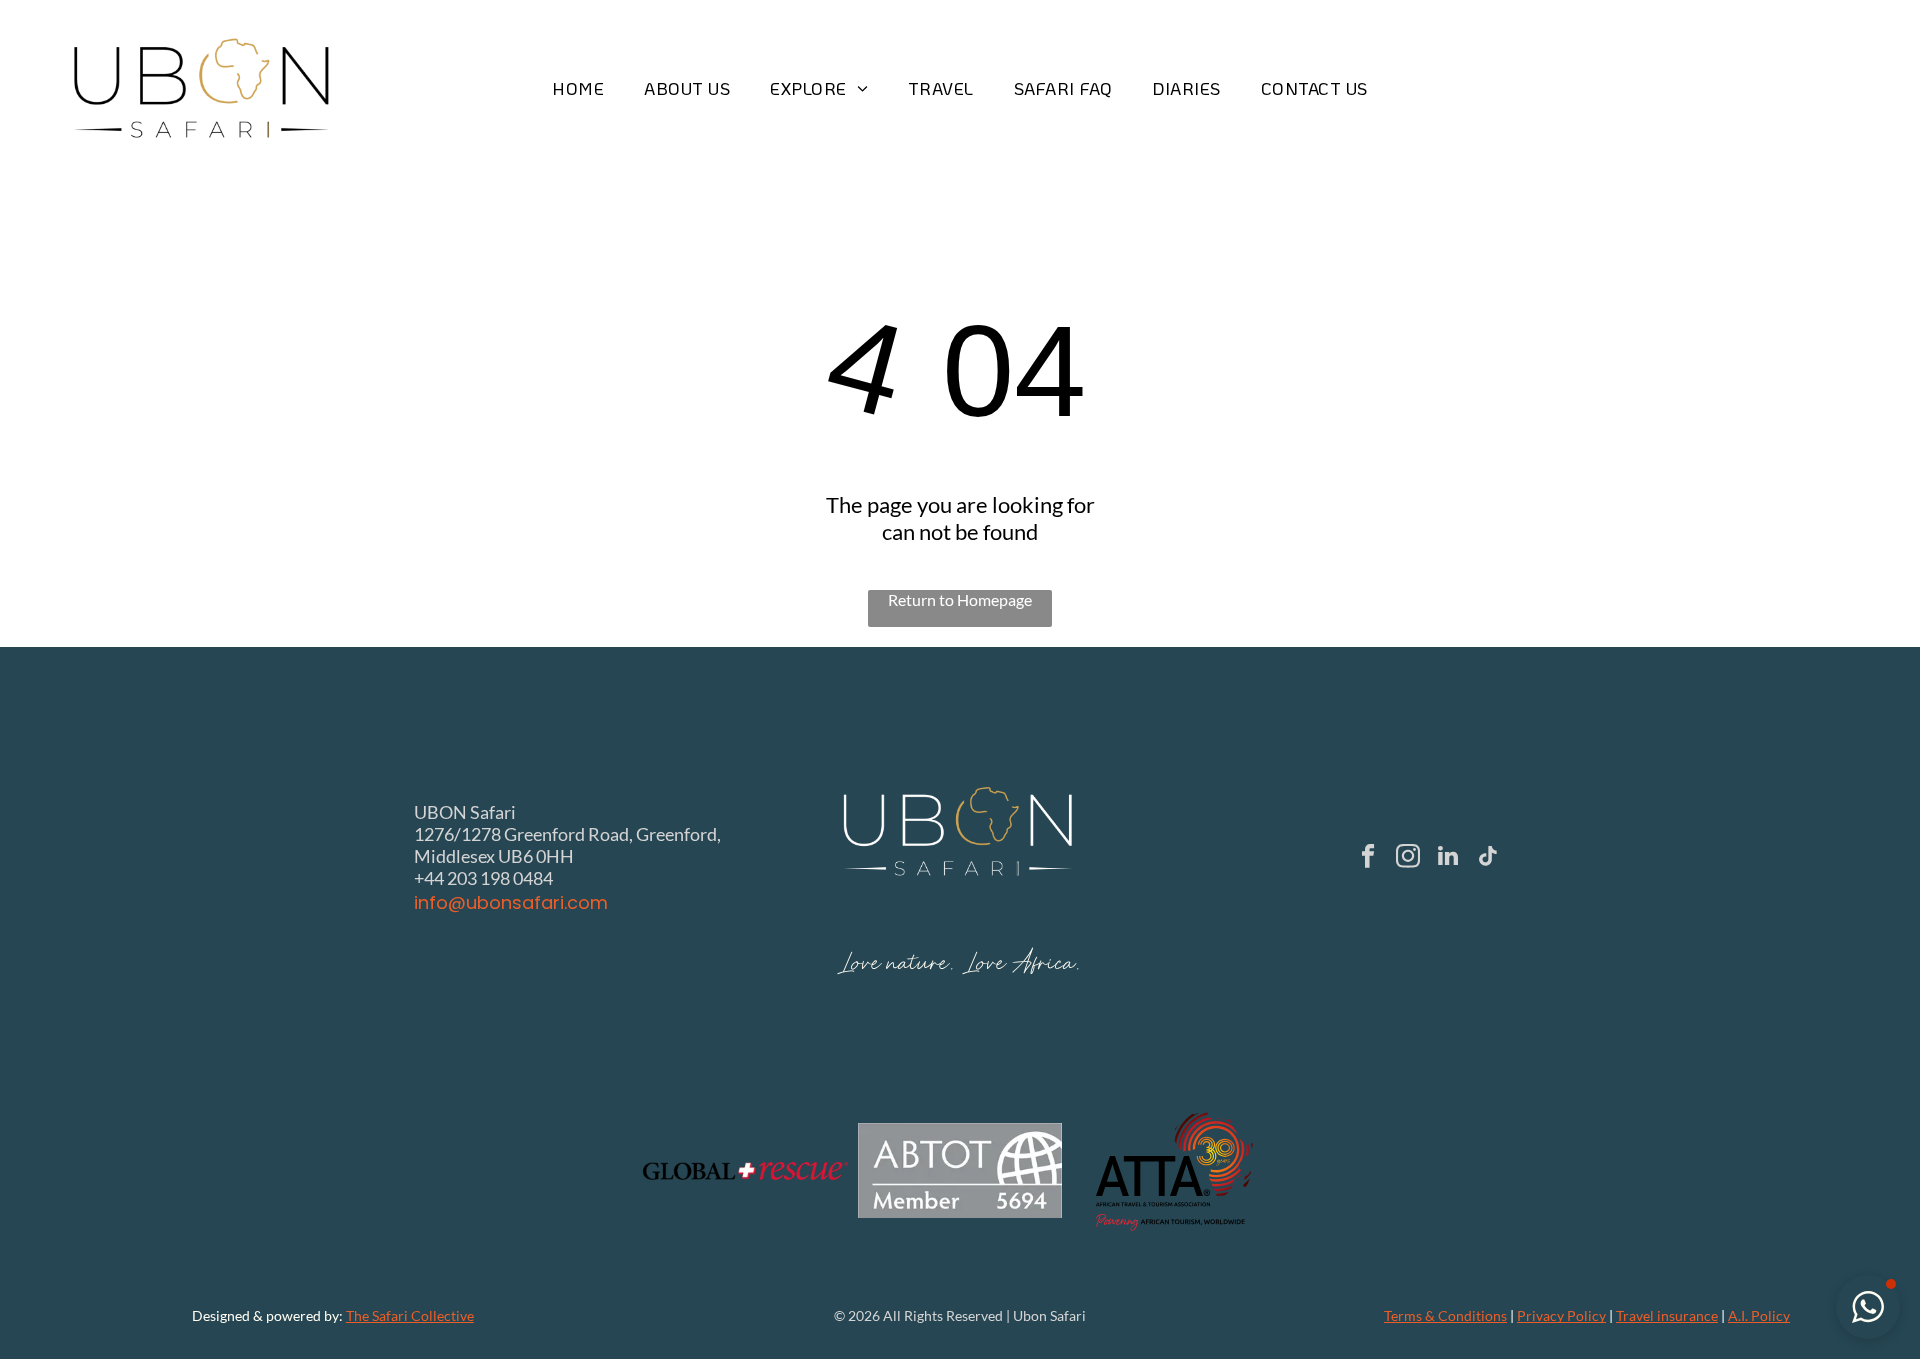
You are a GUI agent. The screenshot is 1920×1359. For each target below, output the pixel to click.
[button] (1868, 1307)
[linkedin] (1448, 858)
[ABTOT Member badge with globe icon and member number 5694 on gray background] (960, 1171)
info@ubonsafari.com (511, 902)
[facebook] (1368, 858)
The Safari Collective (410, 1315)
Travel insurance (1667, 1315)
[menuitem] (578, 88)
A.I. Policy (1759, 1315)
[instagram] (1408, 858)
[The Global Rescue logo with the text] (745, 1171)
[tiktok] (1488, 858)
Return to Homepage (960, 599)
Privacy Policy (1561, 1315)
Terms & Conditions (1445, 1315)
